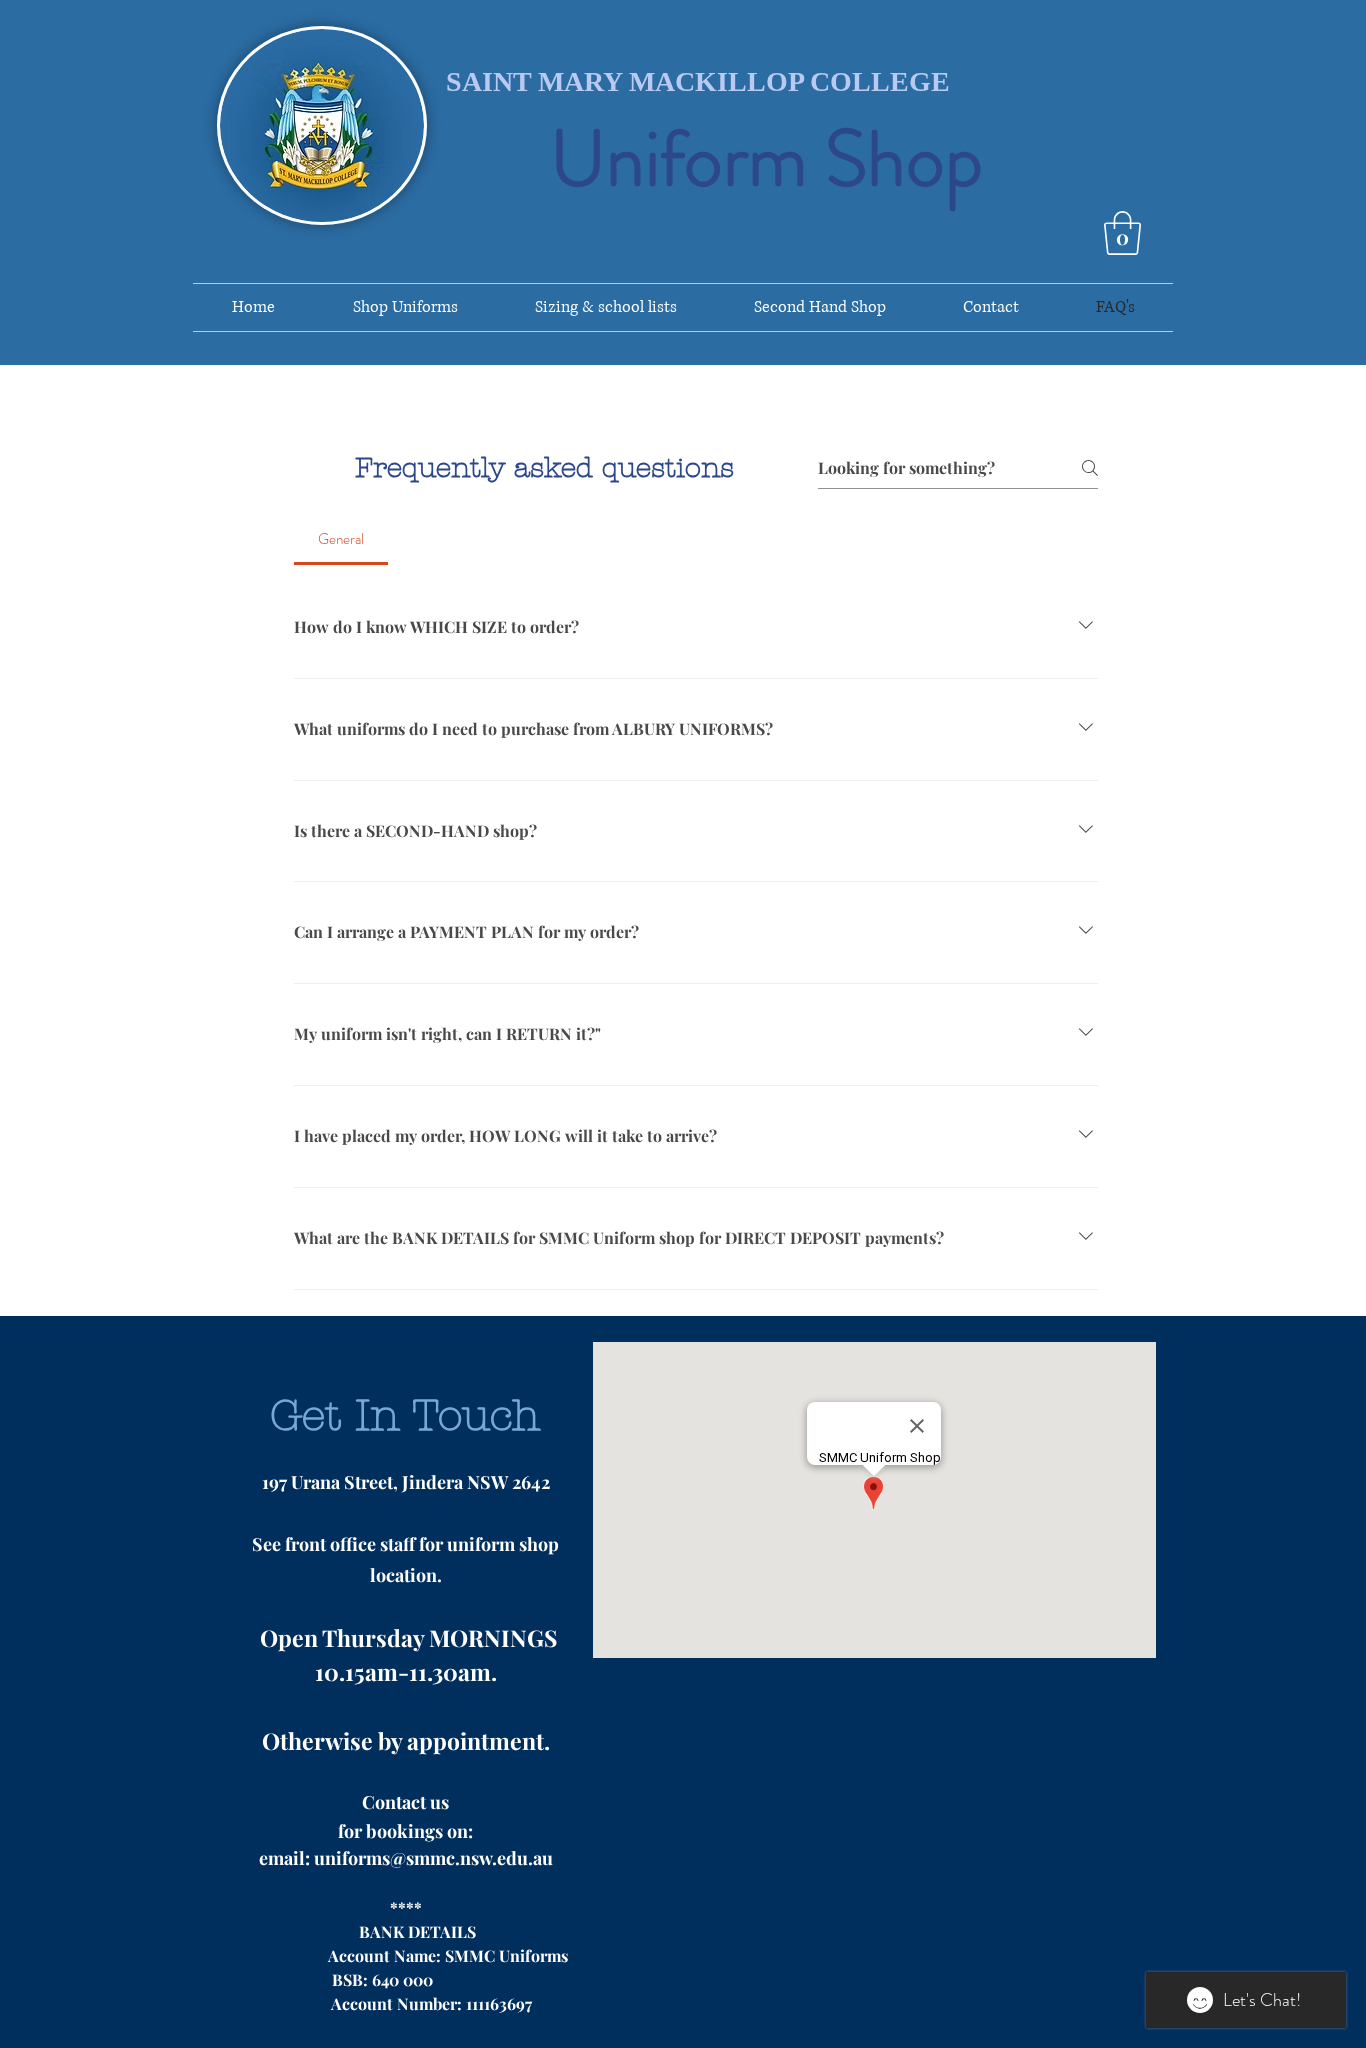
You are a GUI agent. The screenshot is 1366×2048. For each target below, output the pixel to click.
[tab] (341, 539)
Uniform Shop (766, 159)
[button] (1122, 233)
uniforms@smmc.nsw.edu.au (433, 1858)
